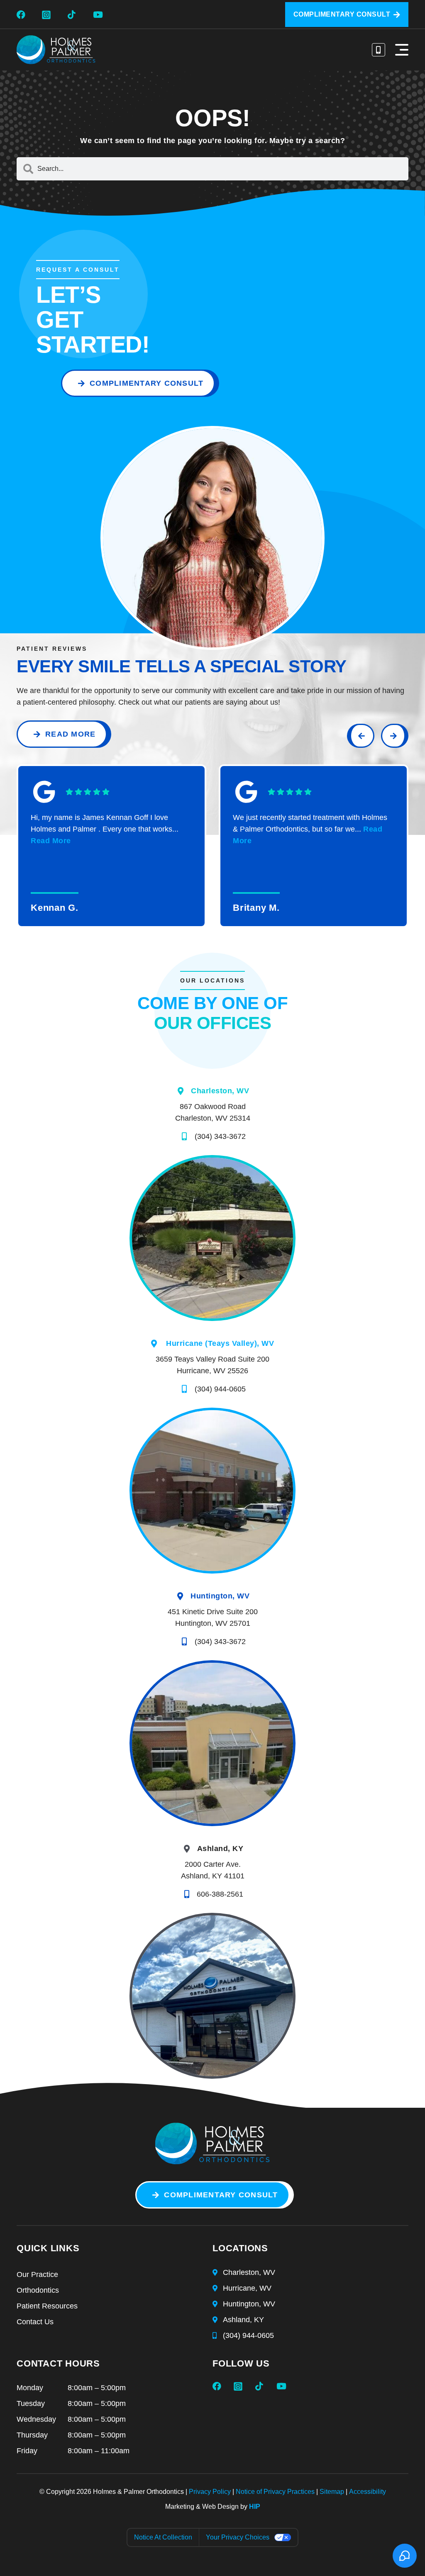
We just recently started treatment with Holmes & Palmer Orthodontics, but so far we (310, 829)
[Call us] (379, 50)
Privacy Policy (210, 2492)
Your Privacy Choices (238, 2537)
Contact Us (35, 2322)
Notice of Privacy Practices (275, 2492)
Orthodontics (38, 2290)
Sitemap (332, 2492)
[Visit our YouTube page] (99, 15)
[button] (402, 50)
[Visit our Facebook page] (23, 15)
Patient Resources (47, 2306)
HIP (255, 2507)
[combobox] (212, 169)
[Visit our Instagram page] (48, 15)
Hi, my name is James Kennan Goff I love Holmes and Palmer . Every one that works (105, 829)
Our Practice (37, 2274)
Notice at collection (163, 2537)
